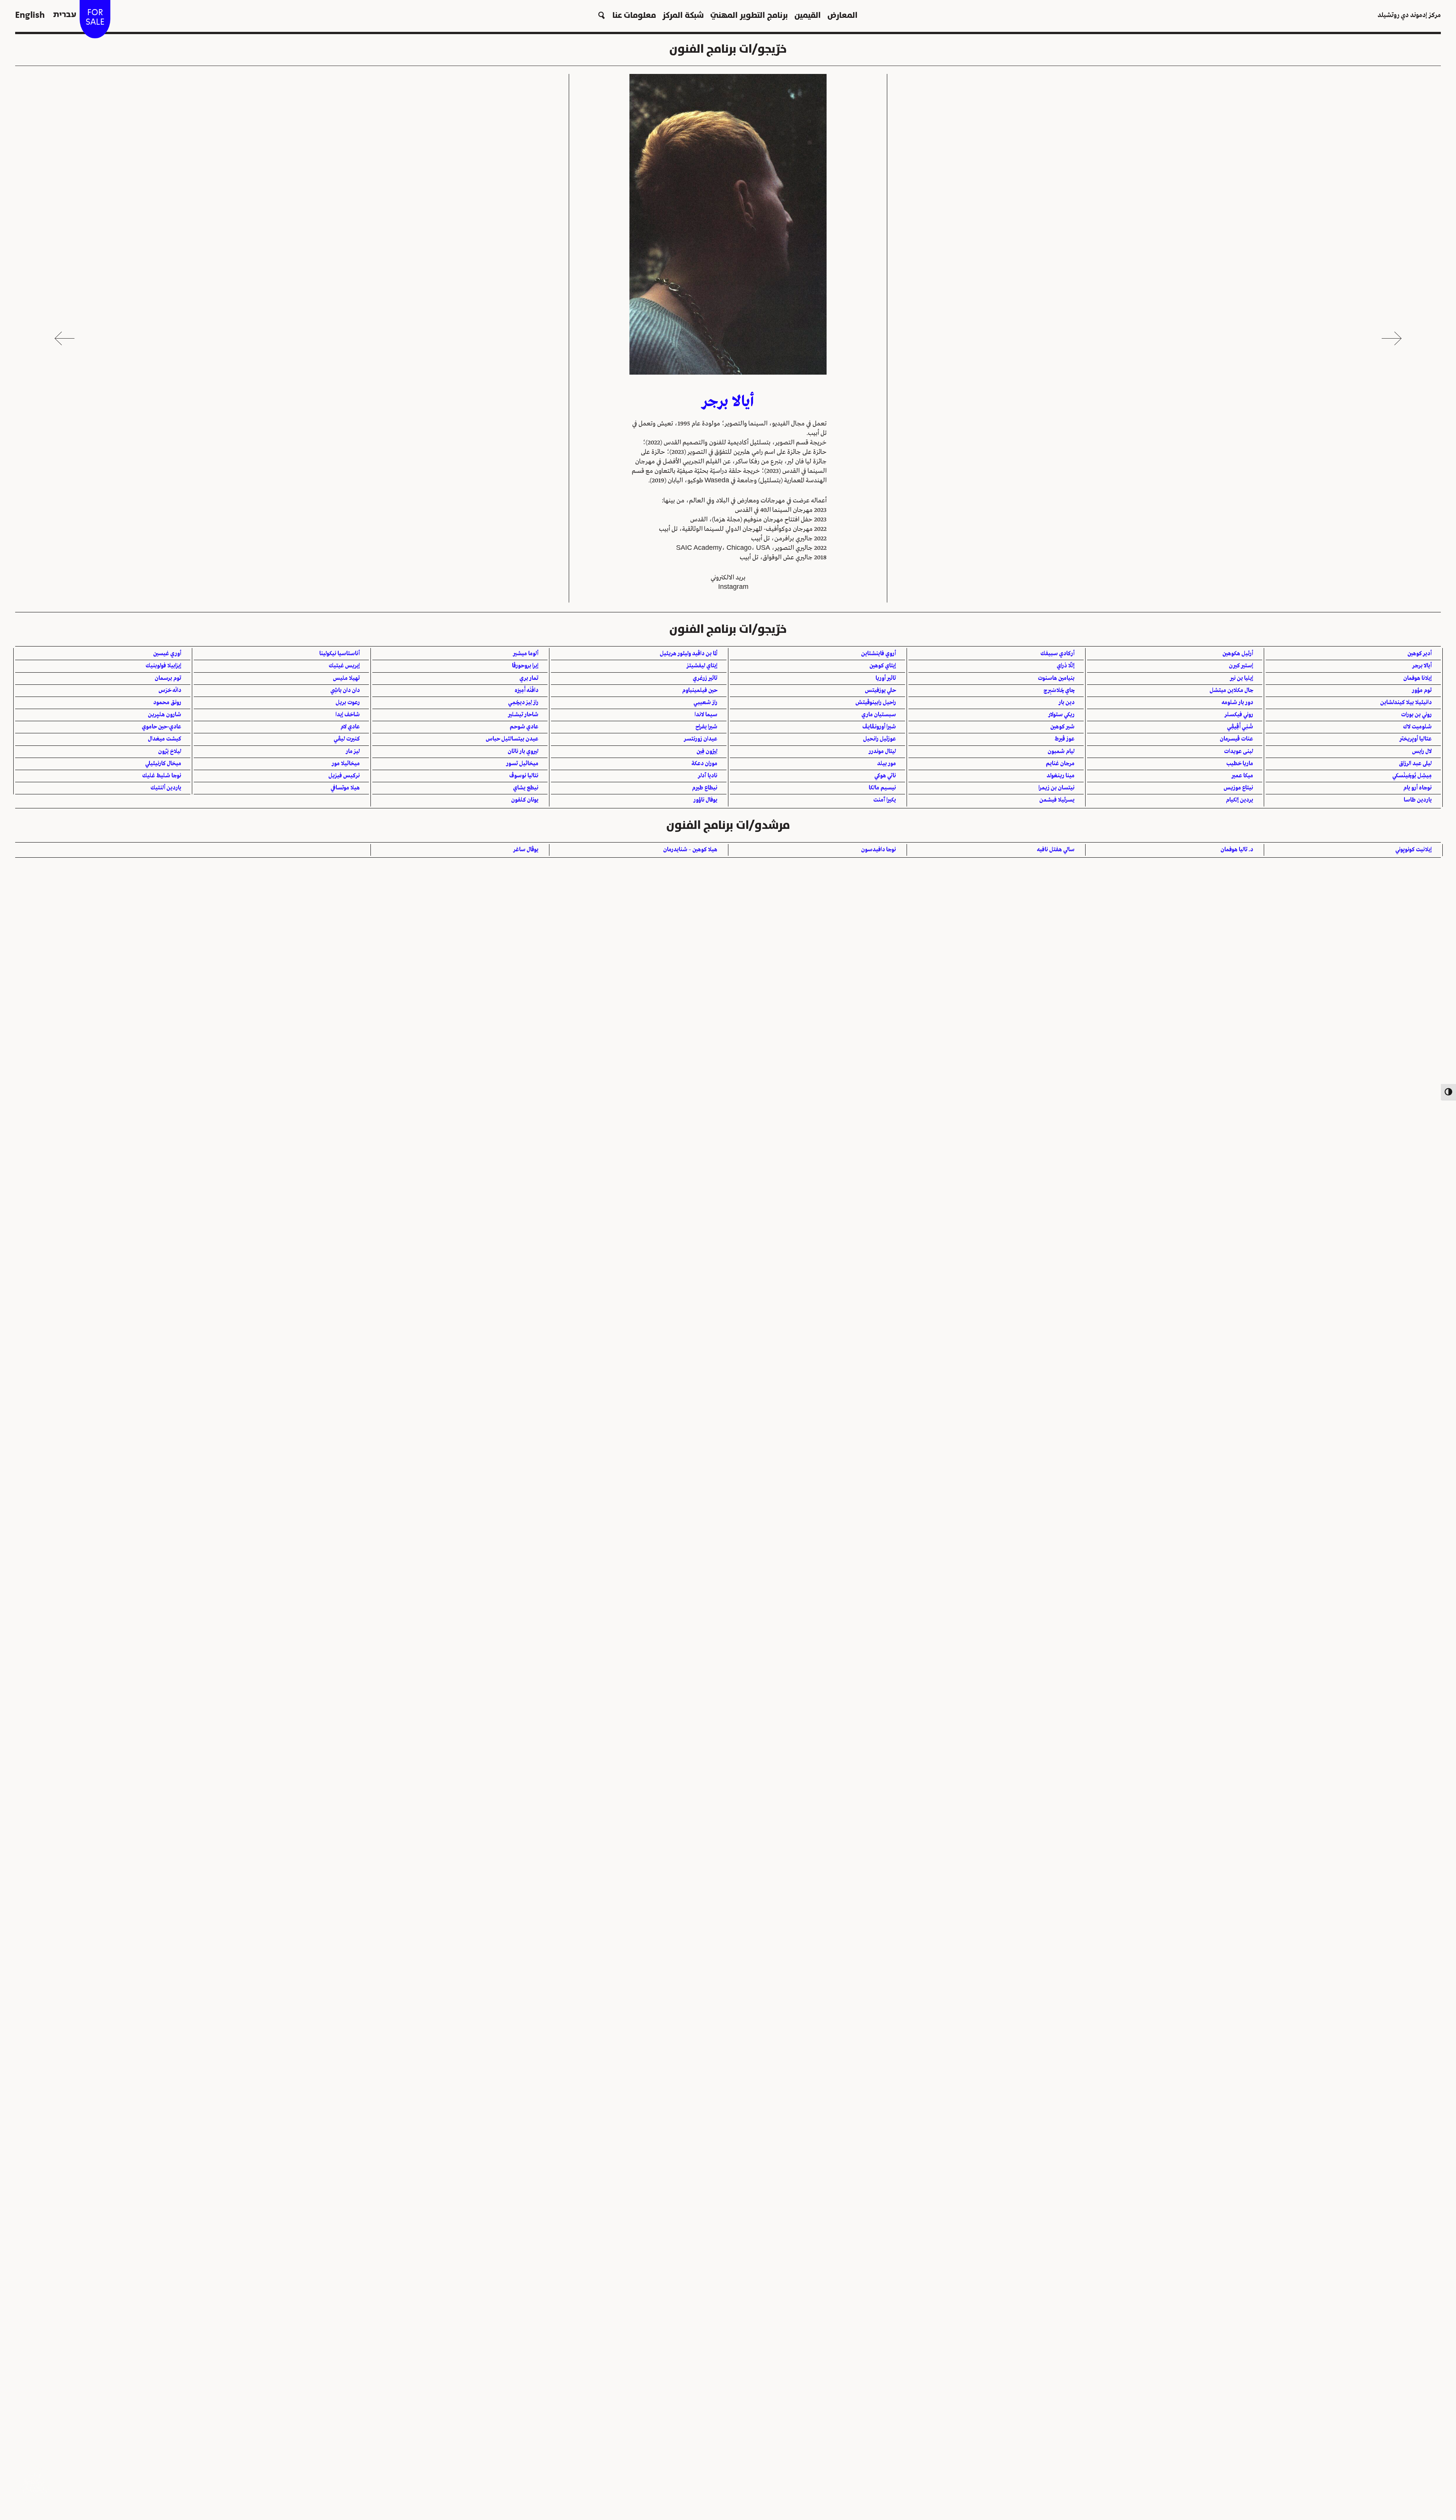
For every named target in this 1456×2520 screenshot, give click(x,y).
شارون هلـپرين (165, 715)
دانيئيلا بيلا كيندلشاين (1406, 703)
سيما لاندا (706, 715)
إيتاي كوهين (883, 666)
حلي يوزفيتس (880, 690)
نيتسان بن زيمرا (1057, 788)
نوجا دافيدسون (879, 850)
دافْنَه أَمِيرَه (526, 690)
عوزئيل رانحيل (879, 739)
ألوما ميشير (526, 654)
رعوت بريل (348, 703)
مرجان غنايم (1060, 764)
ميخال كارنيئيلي (163, 764)
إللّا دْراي (1066, 666)
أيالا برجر (1422, 666)
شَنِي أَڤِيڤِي (1240, 727)
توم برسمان (168, 678)
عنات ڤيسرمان (1236, 739)
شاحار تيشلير (523, 715)
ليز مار (353, 752)
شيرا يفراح (706, 727)
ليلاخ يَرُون (170, 752)
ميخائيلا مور (346, 764)
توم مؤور (1422, 690)
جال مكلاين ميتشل (1231, 690)
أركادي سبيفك (1057, 654)
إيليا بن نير (1242, 678)
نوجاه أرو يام (1418, 788)
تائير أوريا (886, 678)
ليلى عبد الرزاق (1415, 764)
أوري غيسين (167, 654)
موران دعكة (704, 764)
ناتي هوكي (885, 776)
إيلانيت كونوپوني (1414, 850)
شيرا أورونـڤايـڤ (879, 727)
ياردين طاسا (1418, 800)
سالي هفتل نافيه (1056, 850)
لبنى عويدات (1239, 752)
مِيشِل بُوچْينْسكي (1412, 776)
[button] (602, 15)
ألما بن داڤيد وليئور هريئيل (689, 654)
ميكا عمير (1242, 776)
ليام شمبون (1061, 752)
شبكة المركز (683, 15)
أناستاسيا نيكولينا (340, 654)
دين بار (1067, 703)
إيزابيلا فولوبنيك (163, 666)
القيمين (808, 15)
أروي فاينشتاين (879, 654)
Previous (1392, 338)
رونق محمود (167, 703)
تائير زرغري (705, 678)
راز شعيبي (705, 703)
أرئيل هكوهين (1238, 654)
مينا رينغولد (1061, 776)
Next (64, 338)
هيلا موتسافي (345, 788)
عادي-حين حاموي (162, 727)
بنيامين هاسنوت (1056, 678)
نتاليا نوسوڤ (524, 776)
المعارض (843, 15)
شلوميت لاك (1417, 727)
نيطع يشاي (526, 788)
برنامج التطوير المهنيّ (749, 15)
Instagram (733, 587)
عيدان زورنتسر (701, 739)
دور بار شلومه (1237, 703)
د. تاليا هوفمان (1237, 850)
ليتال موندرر (882, 752)
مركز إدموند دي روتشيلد (1409, 15)
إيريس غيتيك (344, 666)
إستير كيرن (1241, 666)
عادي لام (350, 727)
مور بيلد (886, 764)
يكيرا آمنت (885, 800)
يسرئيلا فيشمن (1057, 800)
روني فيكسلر (1239, 715)
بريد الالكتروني (728, 578)
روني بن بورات (1416, 715)
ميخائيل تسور (522, 764)
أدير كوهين (1420, 654)
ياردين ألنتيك (166, 788)
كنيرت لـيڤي (347, 739)
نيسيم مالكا (882, 788)
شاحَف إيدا (348, 715)
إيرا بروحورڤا (525, 666)
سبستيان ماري (879, 715)
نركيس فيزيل (344, 776)
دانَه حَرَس (170, 690)
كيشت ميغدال (165, 739)
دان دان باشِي (345, 690)
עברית (65, 15)
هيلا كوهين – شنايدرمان (690, 850)
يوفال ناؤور (705, 800)
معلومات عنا (634, 15)
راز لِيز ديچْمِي (523, 703)
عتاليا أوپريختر (1416, 739)
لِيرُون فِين (707, 752)
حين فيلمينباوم (700, 690)
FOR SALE (95, 17)
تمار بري (529, 678)
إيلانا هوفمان (1418, 678)
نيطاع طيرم (705, 788)
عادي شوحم (524, 727)
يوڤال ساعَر (526, 850)
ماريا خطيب (1240, 764)
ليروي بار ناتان (523, 752)
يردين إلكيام (1239, 800)
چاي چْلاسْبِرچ (1059, 690)
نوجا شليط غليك (162, 776)
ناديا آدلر (708, 776)
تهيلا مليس (346, 678)
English (30, 15)
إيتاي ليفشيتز (702, 666)
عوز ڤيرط (1065, 739)
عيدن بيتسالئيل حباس (512, 739)
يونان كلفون (525, 800)
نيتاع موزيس (1238, 788)
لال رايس (1422, 752)
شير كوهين (1062, 727)
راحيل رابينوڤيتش (876, 703)
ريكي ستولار (1061, 715)
